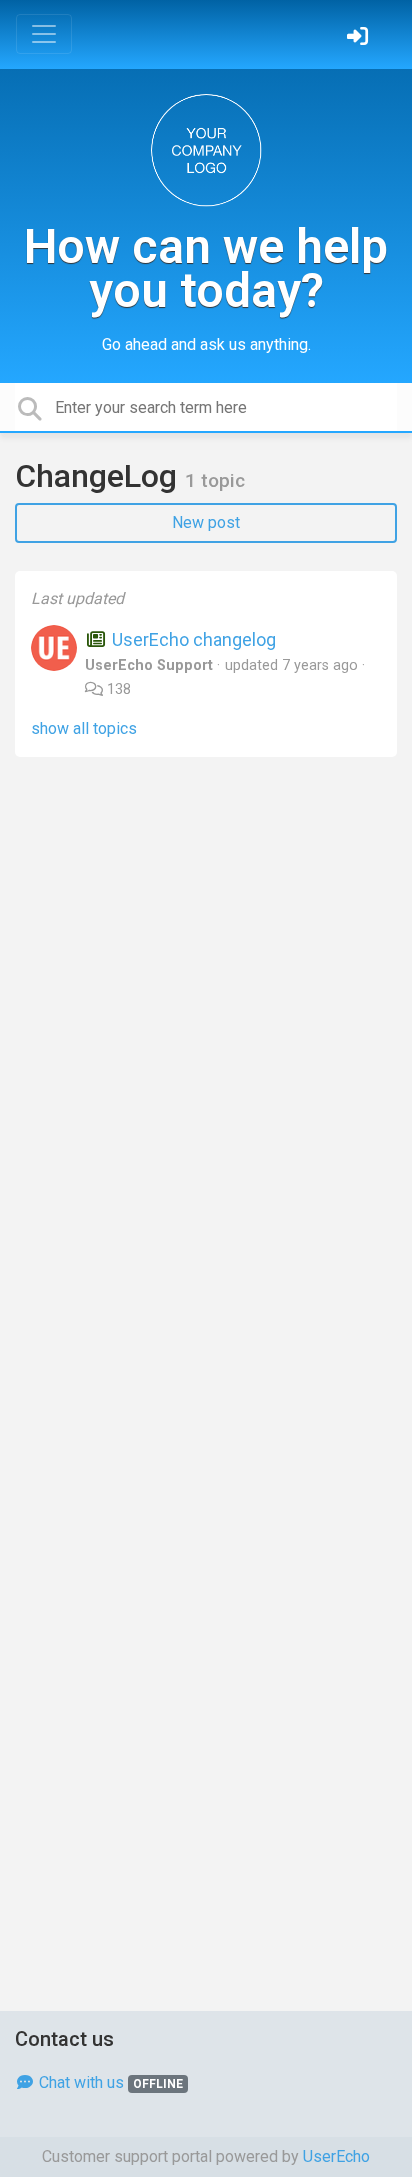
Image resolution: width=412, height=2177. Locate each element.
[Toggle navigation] (44, 34)
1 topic (215, 480)
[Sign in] (360, 38)
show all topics (84, 728)
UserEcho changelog (192, 639)
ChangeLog (100, 476)
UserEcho (336, 2156)
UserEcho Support (149, 665)
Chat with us (109, 2082)
